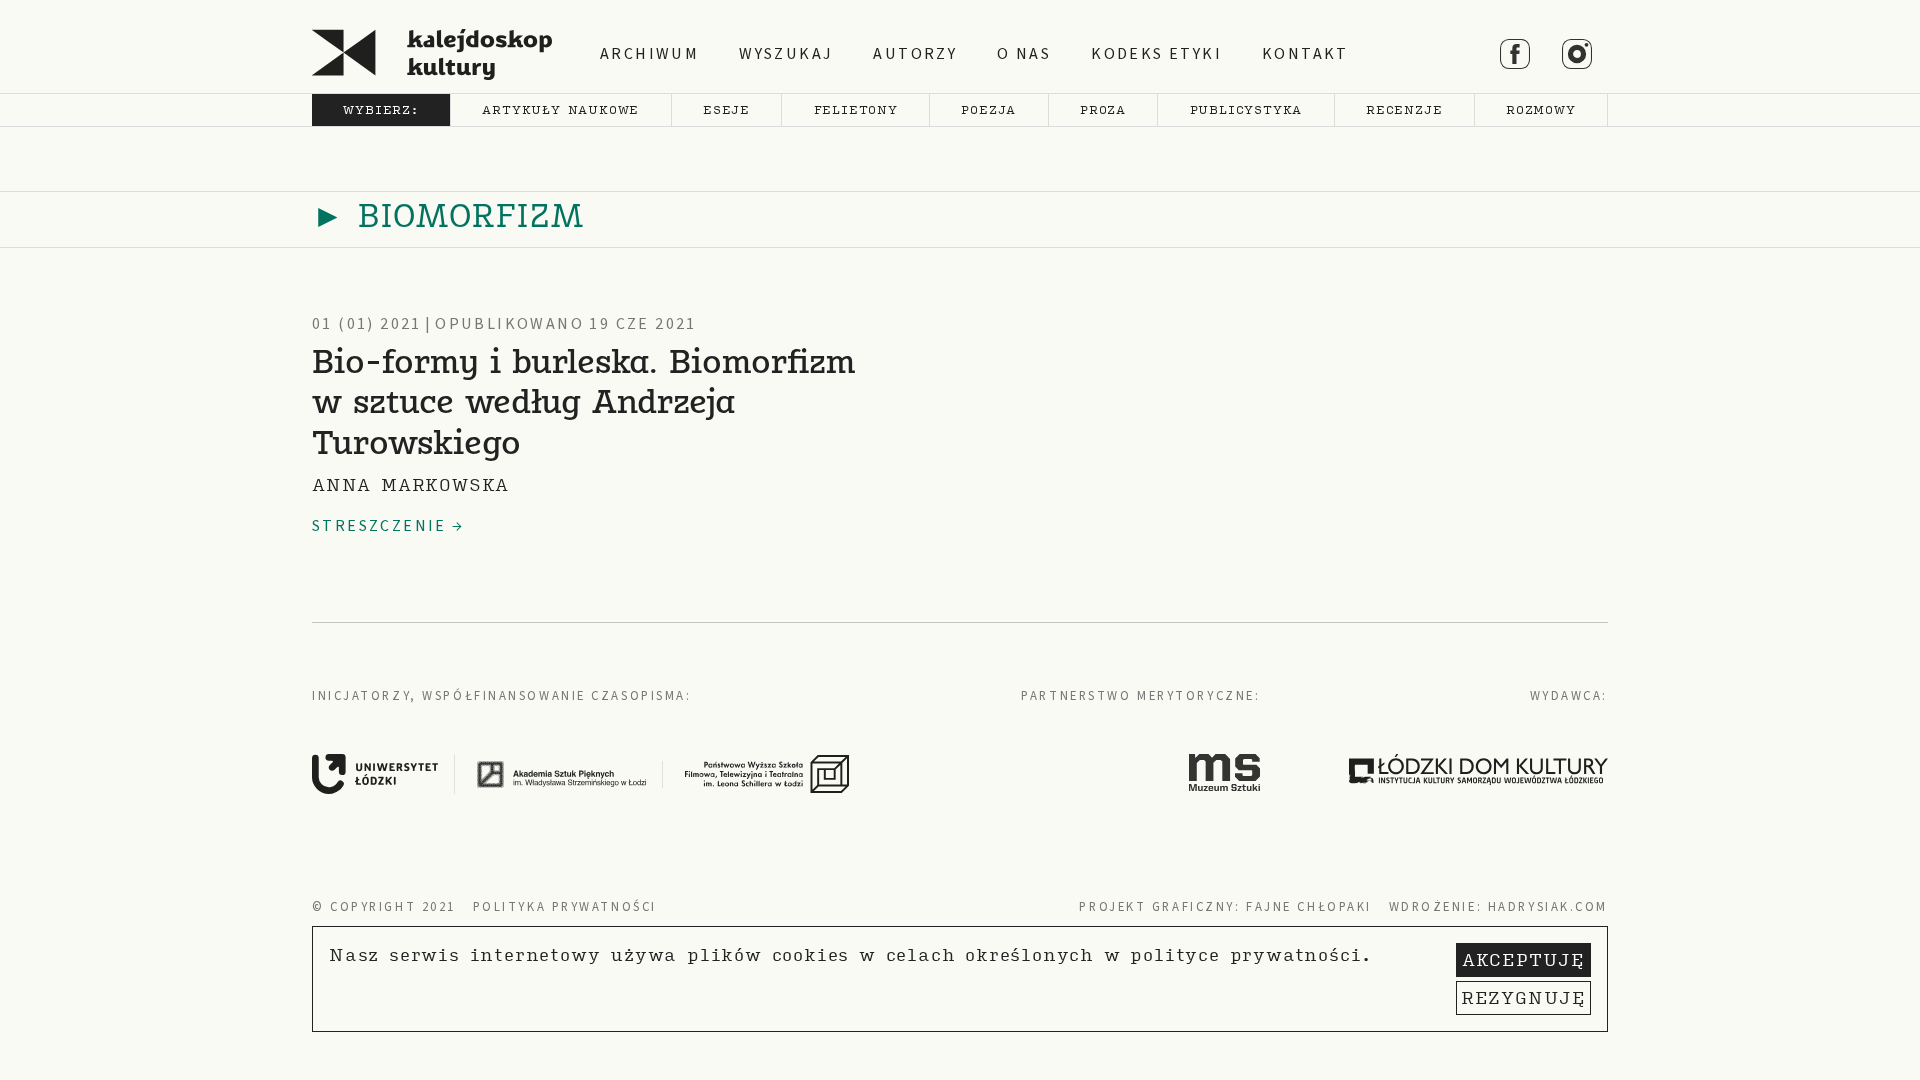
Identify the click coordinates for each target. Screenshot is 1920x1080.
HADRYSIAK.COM (1548, 907)
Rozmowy (1541, 109)
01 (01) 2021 (367, 324)
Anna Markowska (410, 484)
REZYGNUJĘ (1523, 997)
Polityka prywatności (565, 907)
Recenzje (1404, 109)
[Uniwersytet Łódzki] (391, 773)
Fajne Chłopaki (1309, 907)
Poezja (988, 109)
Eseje (726, 109)
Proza (1103, 109)
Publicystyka (1246, 109)
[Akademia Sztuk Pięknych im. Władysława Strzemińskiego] (578, 773)
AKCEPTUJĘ (1523, 959)
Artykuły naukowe (560, 109)
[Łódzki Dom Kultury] (1478, 769)
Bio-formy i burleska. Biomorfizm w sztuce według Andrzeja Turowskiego (584, 405)
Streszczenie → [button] (388, 526)
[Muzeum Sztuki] (1225, 772)
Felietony (856, 109)
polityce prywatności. (1251, 954)
